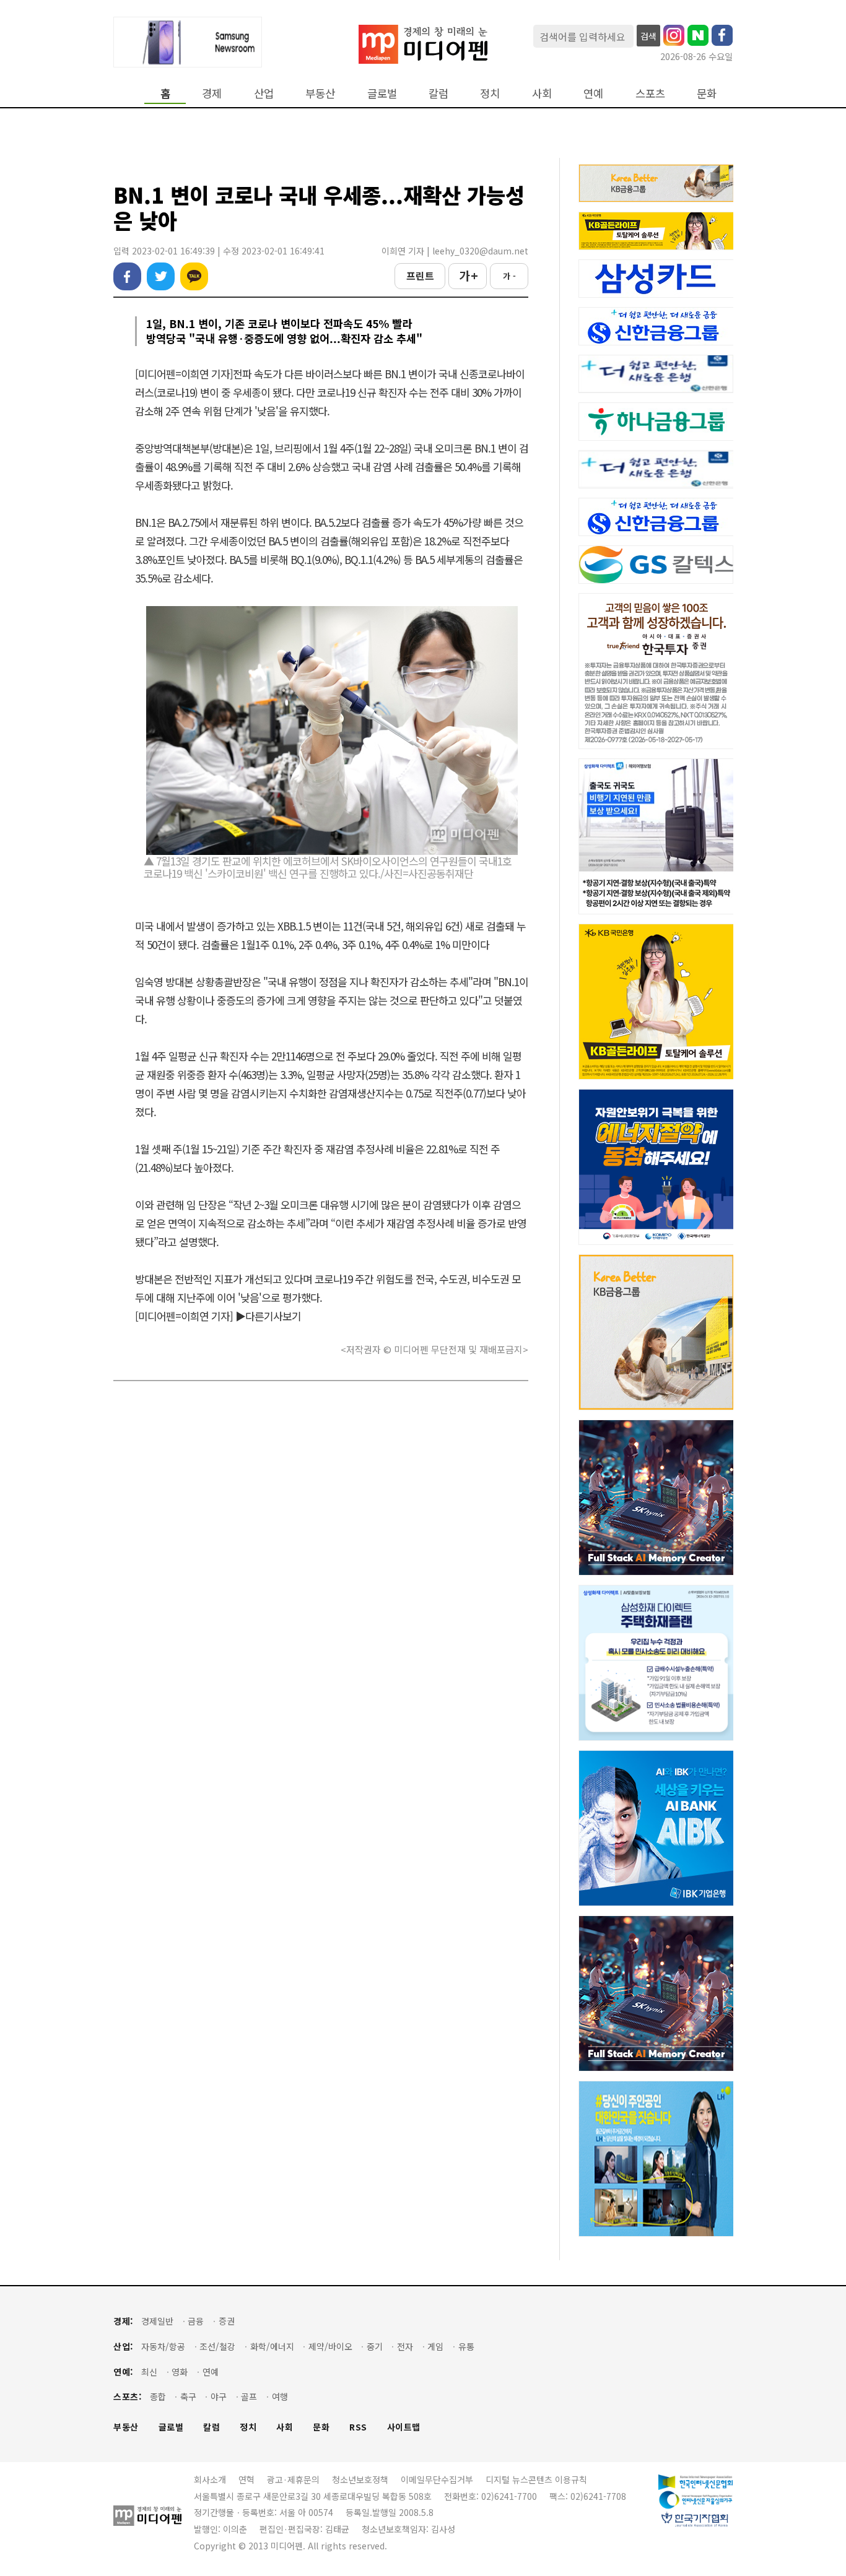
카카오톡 (194, 276)
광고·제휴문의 (293, 2479)
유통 (466, 2347)
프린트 (420, 275)
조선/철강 (217, 2347)
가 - (509, 276)
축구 (188, 2397)
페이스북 (127, 276)
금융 (196, 2321)
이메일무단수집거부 (437, 2479)
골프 (249, 2397)
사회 (542, 93)
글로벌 (382, 93)
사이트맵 (404, 2427)
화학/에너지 (272, 2347)
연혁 (246, 2479)
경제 (212, 93)
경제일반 (157, 2321)
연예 (593, 93)
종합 (158, 2397)
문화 (707, 93)
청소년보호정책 (360, 2479)
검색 (648, 36)
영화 (180, 2372)
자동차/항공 (163, 2347)
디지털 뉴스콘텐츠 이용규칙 (536, 2479)
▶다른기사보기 (268, 1316)
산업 (264, 93)
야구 (219, 2397)
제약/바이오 (330, 2347)
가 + (468, 275)
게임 (435, 2347)
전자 (405, 2347)
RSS (358, 2427)
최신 (149, 2372)
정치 (490, 93)
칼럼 (438, 93)
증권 (227, 2321)
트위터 (161, 276)
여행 (280, 2397)
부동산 (320, 93)
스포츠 (650, 93)
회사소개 (210, 2479)
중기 (375, 2347)
